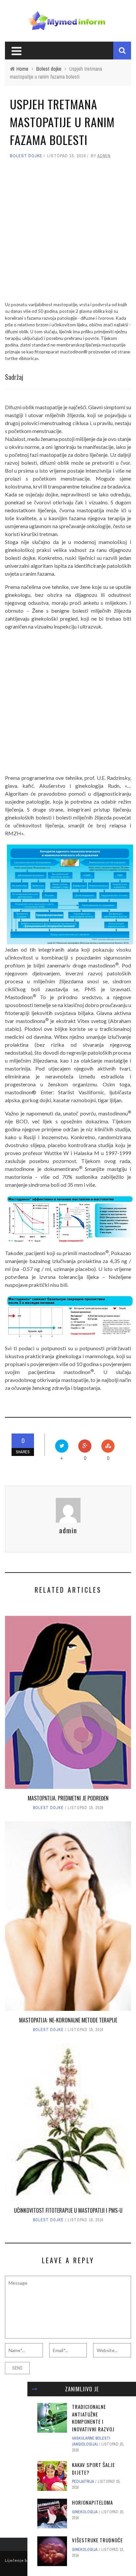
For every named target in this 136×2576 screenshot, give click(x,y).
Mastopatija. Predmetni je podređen (68, 1798)
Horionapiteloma (92, 2502)
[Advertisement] (68, 233)
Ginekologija (85, 2512)
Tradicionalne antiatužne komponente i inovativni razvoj (93, 2418)
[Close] (35, 2389)
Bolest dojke (26, 156)
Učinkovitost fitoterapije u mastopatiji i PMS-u (68, 2210)
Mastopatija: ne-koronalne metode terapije (68, 2020)
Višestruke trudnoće (97, 2540)
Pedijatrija (83, 2482)
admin (104, 156)
